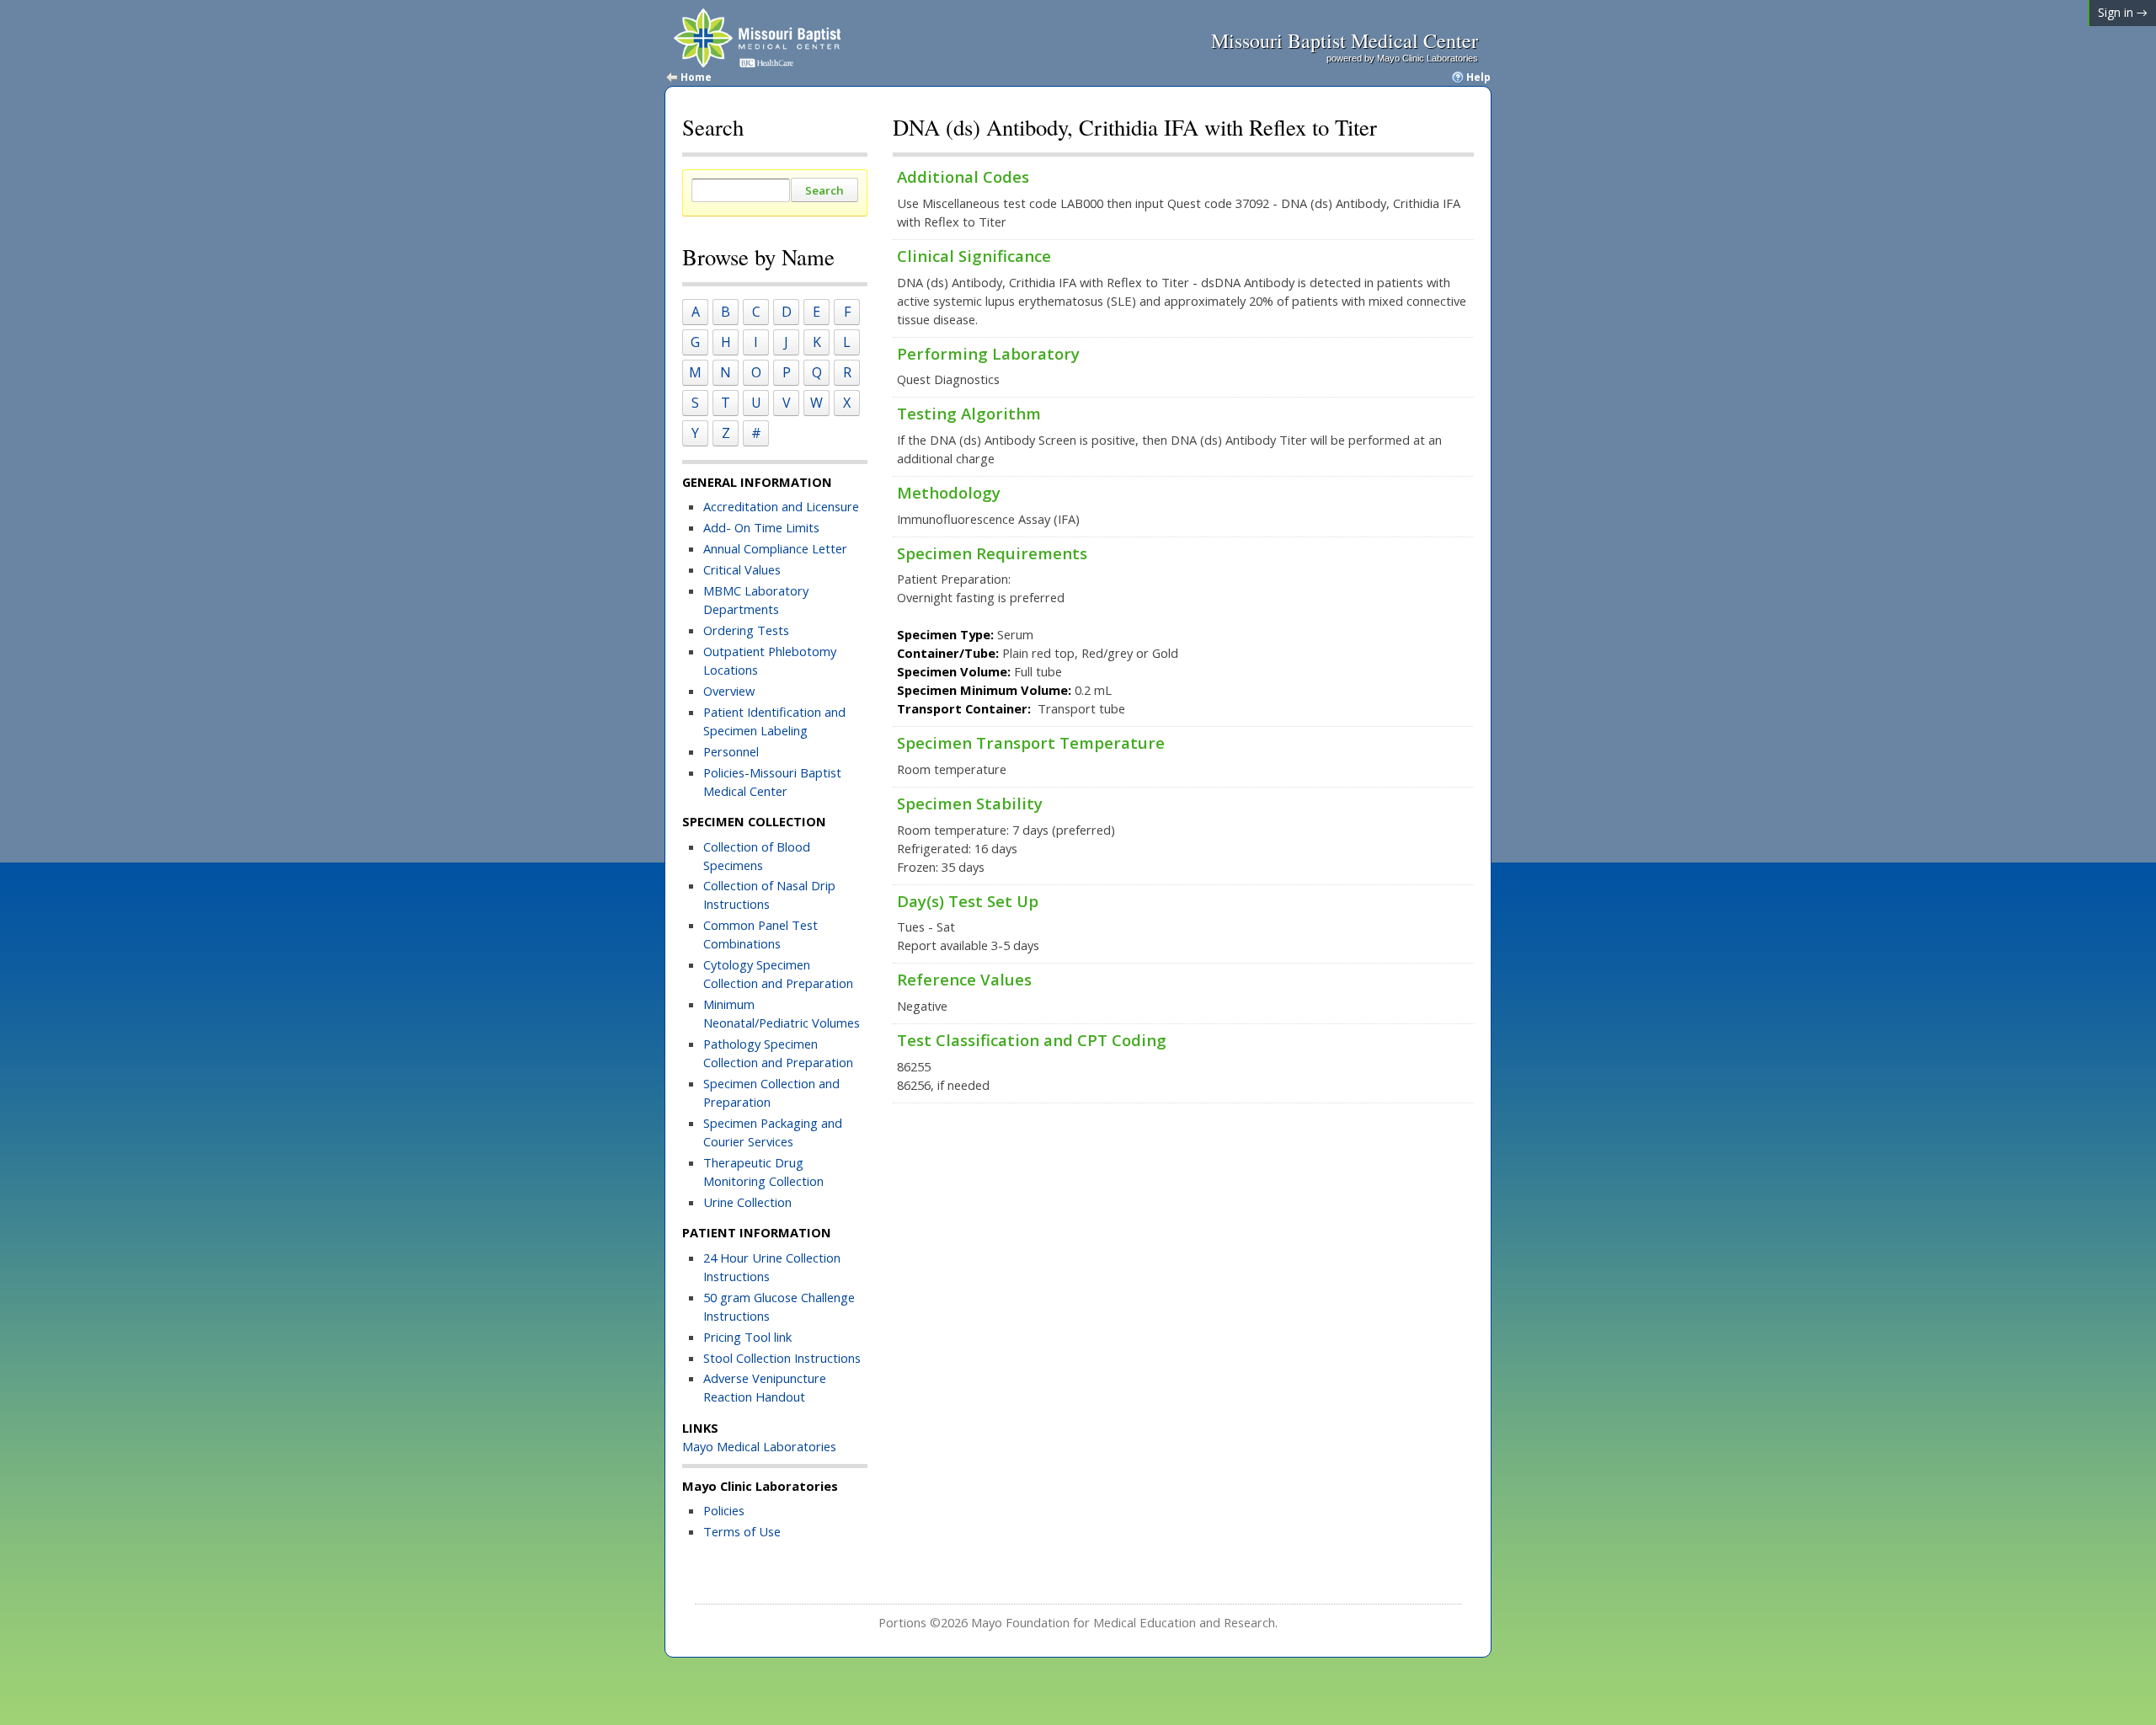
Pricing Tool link (747, 1337)
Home (696, 77)
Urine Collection (747, 1202)
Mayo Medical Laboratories (759, 1446)
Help (1478, 77)
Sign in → (2123, 12)
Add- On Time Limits (761, 527)
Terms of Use (742, 1531)
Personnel (731, 751)
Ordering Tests (746, 630)
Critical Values (742, 569)
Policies (724, 1510)
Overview (729, 691)
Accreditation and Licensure (781, 506)
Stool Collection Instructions (782, 1358)
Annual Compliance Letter (777, 548)
